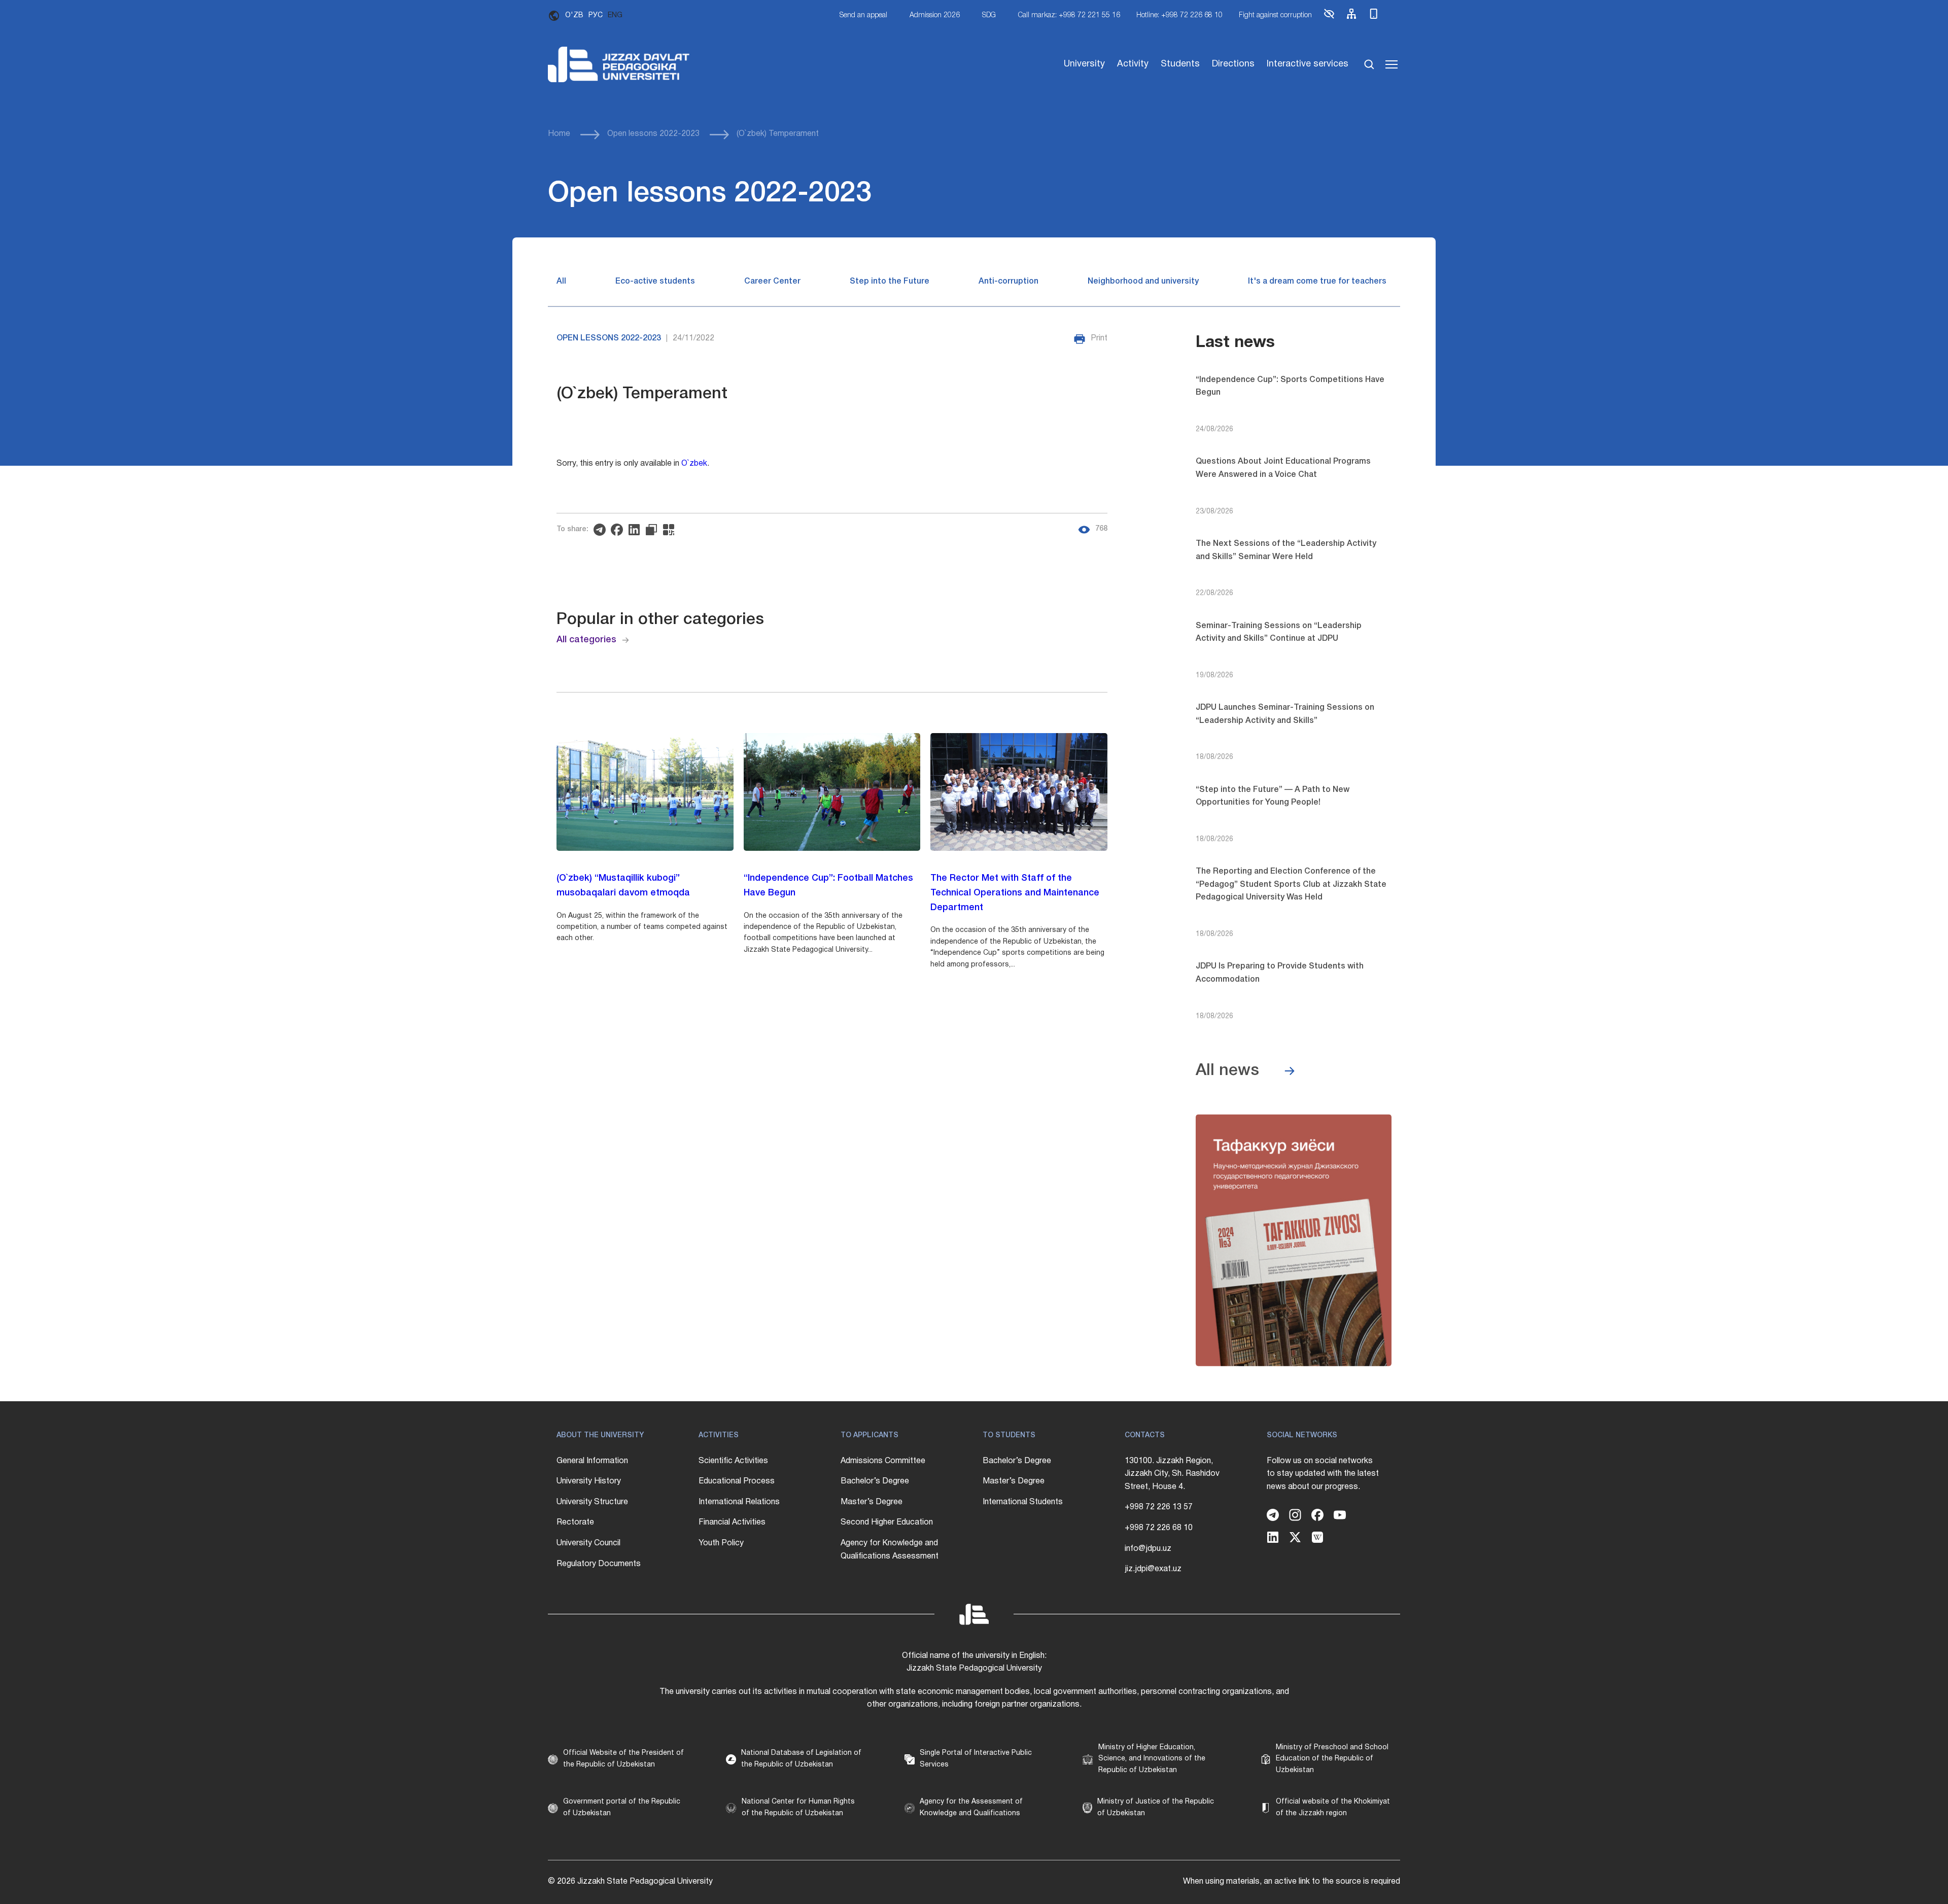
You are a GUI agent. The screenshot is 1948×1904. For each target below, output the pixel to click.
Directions (1233, 64)
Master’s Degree (872, 1502)
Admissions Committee (883, 1461)
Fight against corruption (1275, 15)
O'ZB (574, 15)
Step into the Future (890, 282)
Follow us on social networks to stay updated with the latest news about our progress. (1323, 1474)
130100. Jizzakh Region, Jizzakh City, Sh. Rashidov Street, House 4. (1172, 1474)
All (561, 282)
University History (589, 1481)
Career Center (772, 282)
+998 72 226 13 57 (1159, 1507)
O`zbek (694, 464)
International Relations (739, 1502)
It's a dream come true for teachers (1317, 282)
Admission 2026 (935, 15)
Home (559, 134)
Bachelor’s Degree (875, 1481)
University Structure (592, 1502)
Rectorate (575, 1522)
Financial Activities (732, 1522)
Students (1180, 64)
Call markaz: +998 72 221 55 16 (1069, 15)
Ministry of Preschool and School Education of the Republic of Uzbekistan (1332, 1759)
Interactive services (1308, 64)
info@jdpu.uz (1148, 1549)
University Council (588, 1543)
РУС (596, 15)
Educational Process (737, 1481)
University (1084, 64)
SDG (989, 15)
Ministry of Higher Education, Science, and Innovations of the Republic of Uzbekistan (1152, 1759)
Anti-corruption (1008, 282)
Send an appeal (863, 15)
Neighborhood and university (1143, 282)
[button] (1329, 18)
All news (1227, 1071)
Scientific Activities (733, 1461)
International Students (1023, 1502)
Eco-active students (655, 282)
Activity (1133, 64)
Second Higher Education (887, 1522)
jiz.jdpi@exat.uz (1153, 1569)
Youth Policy (721, 1543)
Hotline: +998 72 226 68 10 (1179, 15)
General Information (592, 1461)
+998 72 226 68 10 (1159, 1528)
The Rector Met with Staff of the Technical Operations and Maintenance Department (1015, 893)
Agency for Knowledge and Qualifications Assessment (890, 1550)
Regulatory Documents (599, 1564)
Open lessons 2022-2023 (653, 134)
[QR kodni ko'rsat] (671, 530)
